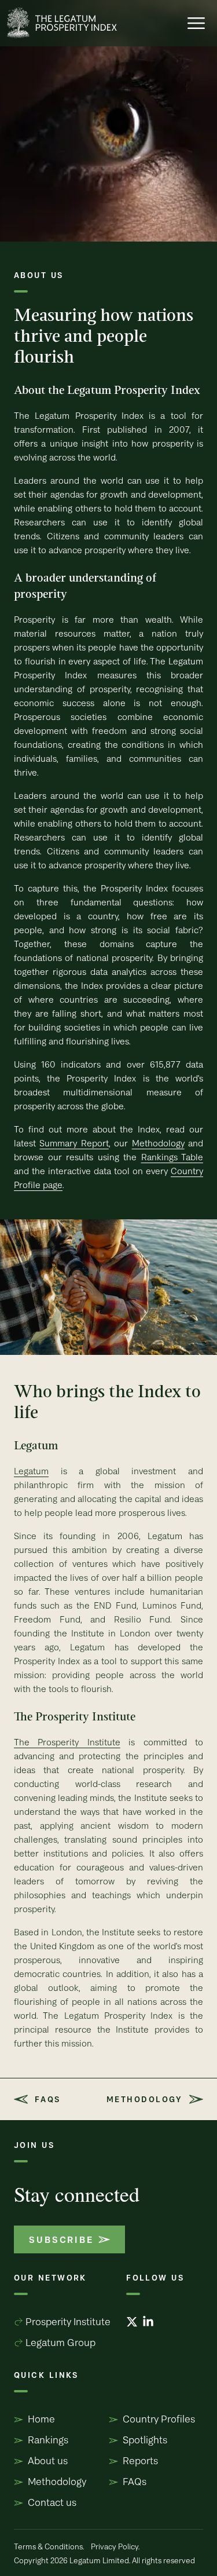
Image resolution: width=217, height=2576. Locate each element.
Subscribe (61, 2239)
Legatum (31, 1471)
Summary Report (74, 1143)
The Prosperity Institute (67, 1742)
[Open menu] (196, 23)
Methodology (158, 1143)
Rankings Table (172, 1157)
